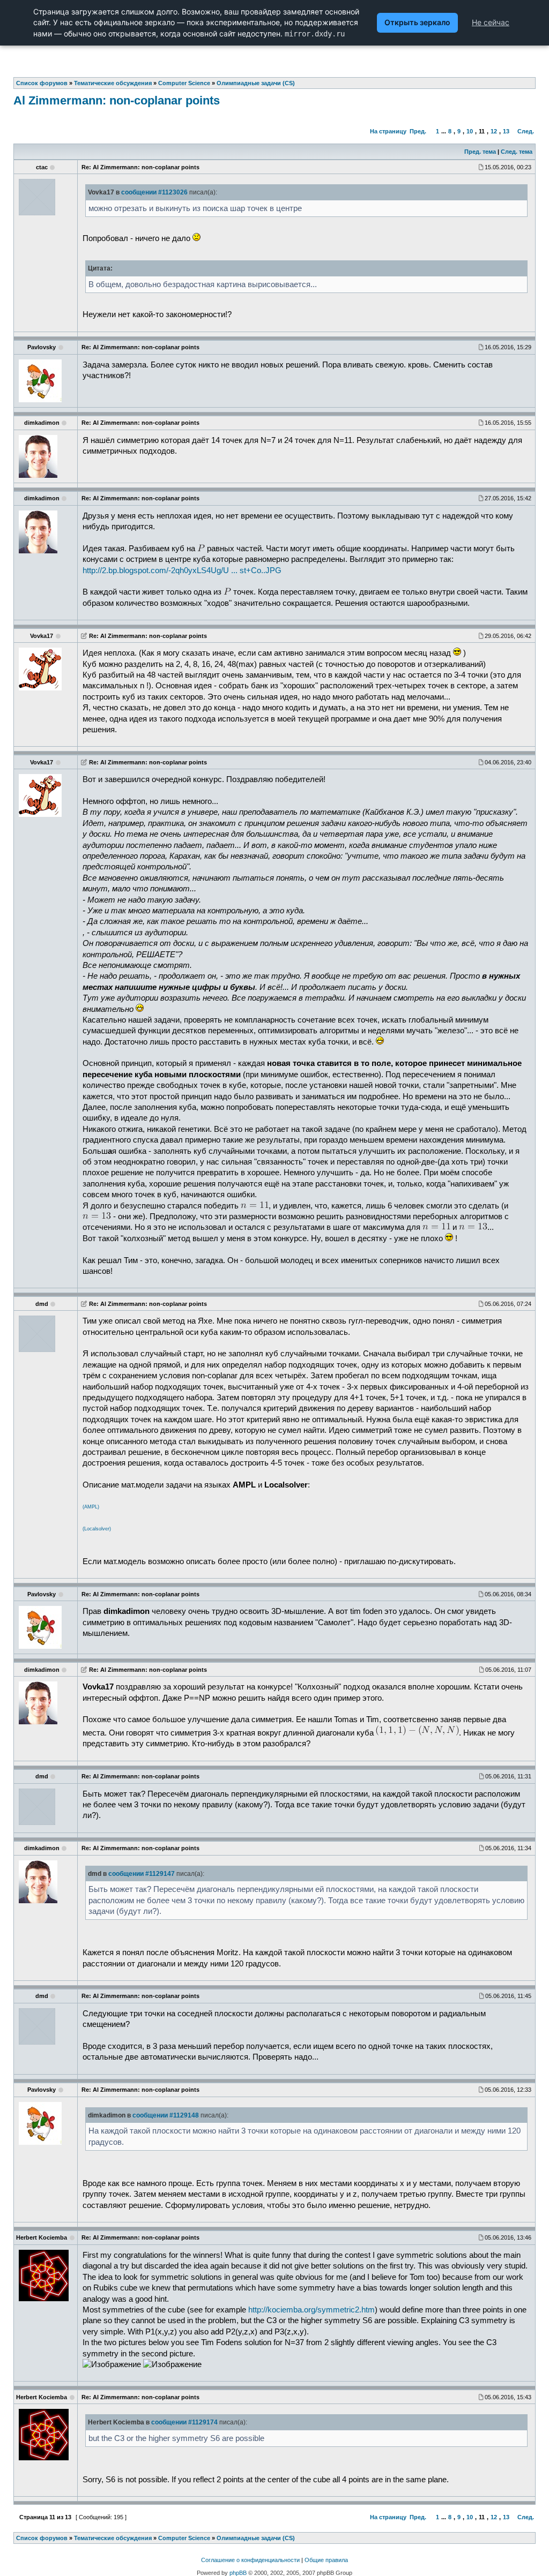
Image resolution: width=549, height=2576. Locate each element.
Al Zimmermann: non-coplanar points (117, 100)
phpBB (238, 2573)
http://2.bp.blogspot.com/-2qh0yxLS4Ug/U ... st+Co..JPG (182, 570)
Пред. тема (480, 152)
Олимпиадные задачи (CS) (256, 2538)
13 (506, 131)
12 (494, 131)
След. (526, 131)
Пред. (418, 131)
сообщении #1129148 (166, 2115)
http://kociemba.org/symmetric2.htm (311, 2310)
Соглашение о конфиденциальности (250, 2560)
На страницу (388, 131)
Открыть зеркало (417, 22)
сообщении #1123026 (154, 192)
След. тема (517, 152)
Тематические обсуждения (113, 2538)
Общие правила (326, 2560)
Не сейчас (491, 22)
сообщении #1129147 (142, 1874)
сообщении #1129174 (184, 2422)
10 (470, 131)
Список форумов (42, 2538)
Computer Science (184, 2538)
